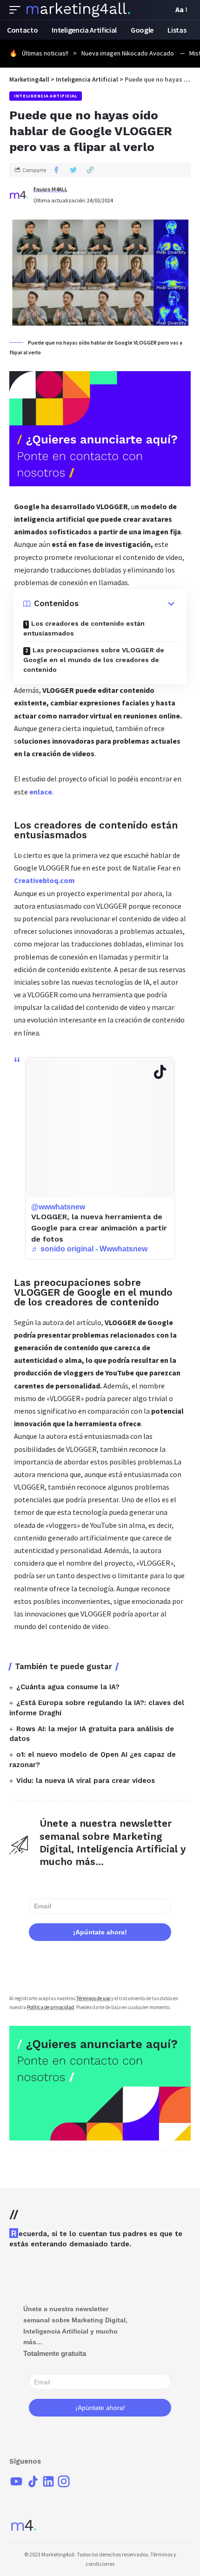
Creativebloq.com (44, 880)
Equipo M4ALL (50, 189)
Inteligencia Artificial (46, 96)
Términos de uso (93, 1998)
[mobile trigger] (17, 10)
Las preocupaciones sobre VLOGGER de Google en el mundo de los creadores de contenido (94, 660)
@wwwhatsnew (58, 1207)
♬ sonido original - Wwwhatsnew (89, 1249)
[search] (164, 10)
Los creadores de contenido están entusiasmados (84, 628)
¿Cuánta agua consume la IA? (68, 1687)
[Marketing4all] (78, 10)
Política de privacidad (50, 2007)
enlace (41, 792)
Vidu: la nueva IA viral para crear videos (86, 1781)
